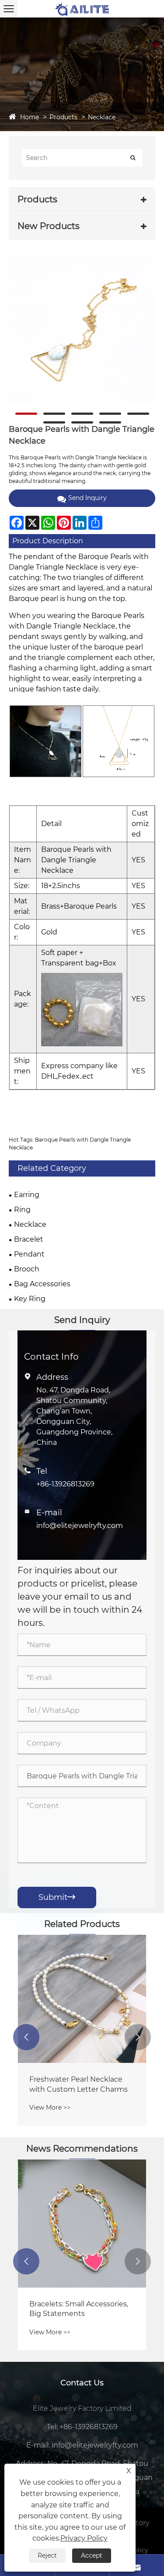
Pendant (29, 1254)
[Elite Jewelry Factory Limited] (82, 9)
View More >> (50, 2107)
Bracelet (29, 1239)
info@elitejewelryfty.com (80, 1526)
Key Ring (30, 1299)
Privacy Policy (84, 2538)
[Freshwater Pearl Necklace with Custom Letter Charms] (82, 1999)
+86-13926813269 (65, 1484)
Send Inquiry (87, 498)
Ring (22, 1210)
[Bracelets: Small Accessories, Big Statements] (82, 2224)
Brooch (27, 1269)
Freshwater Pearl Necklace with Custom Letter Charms (79, 2084)
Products (63, 117)
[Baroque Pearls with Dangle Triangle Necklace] (82, 331)
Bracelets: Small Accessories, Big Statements (79, 2309)
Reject (47, 2555)
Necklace (102, 117)
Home (30, 117)
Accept (92, 2555)
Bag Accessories (42, 1284)
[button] (26, 2037)
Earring (27, 1195)
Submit (57, 1897)
